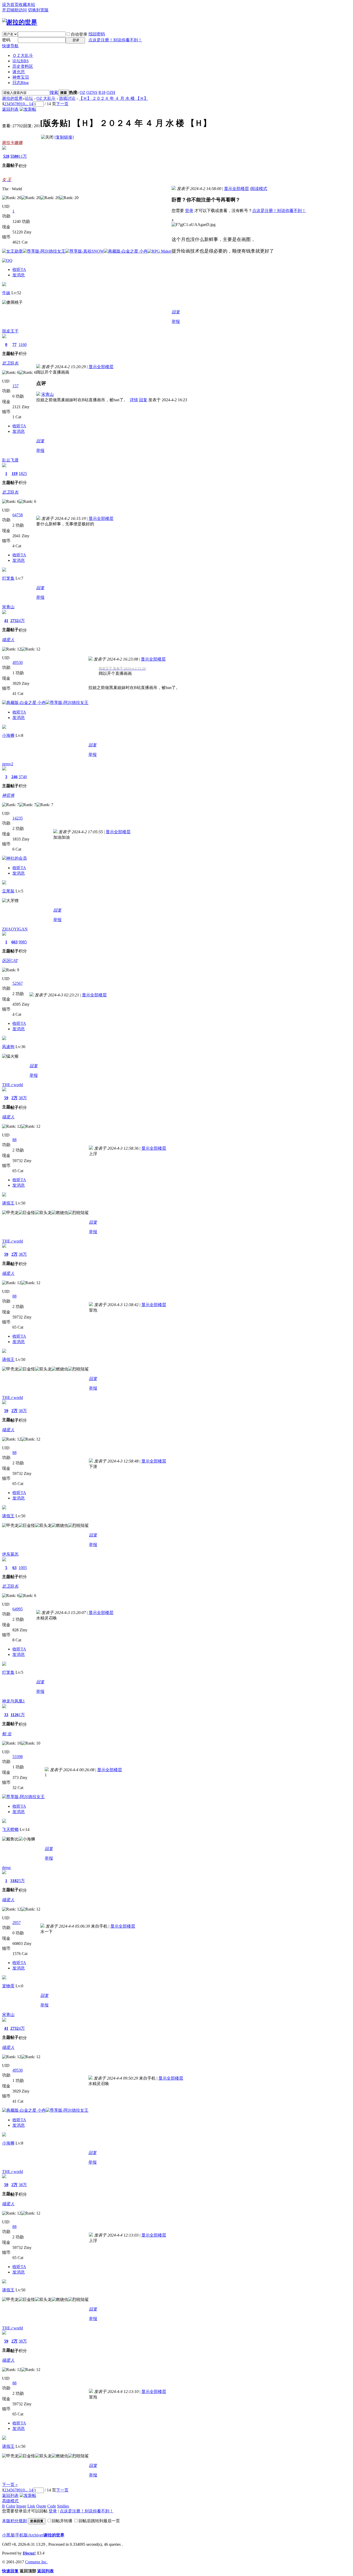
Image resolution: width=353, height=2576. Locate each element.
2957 (17, 1923)
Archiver (36, 2535)
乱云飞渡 (10, 460)
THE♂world (13, 1085)
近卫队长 (10, 363)
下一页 (62, 104)
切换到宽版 (38, 10)
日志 (21, 83)
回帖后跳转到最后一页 (99, 2521)
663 (14, 942)
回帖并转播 (62, 2521)
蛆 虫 (7, 1734)
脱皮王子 (10, 331)
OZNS (92, 92)
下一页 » (10, 2485)
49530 (18, 662)
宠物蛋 (8, 1986)
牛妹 (6, 293)
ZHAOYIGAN (15, 929)
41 (6, 621)
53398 (18, 1757)
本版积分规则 (14, 2521)
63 (14, 1568)
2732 (14, 621)
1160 (23, 344)
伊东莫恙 (10, 1554)
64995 (18, 1609)
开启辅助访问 (14, 10)
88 (14, 1140)
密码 (6, 40)
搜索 (54, 92)
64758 (18, 515)
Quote (41, 2506)
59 (6, 1098)
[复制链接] (64, 137)
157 (16, 386)
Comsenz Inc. (36, 2562)
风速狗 (8, 1047)
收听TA (19, 270)
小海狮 (8, 735)
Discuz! (29, 2553)
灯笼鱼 (8, 578)
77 (14, 344)
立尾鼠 (8, 891)
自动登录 (79, 34)
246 (14, 777)
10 (23, 104)
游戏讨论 (67, 98)
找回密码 (97, 34)
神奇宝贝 (21, 77)
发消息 (19, 275)
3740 (23, 777)
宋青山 (48, 394)
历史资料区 (23, 66)
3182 (14, 1881)
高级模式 (10, 2501)
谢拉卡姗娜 (12, 143)
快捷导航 (10, 46)
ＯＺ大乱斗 (23, 55)
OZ (82, 92)
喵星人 (8, 640)
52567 (18, 983)
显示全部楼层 (236, 189)
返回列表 (10, 109)
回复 (176, 312)
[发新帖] (28, 109)
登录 (189, 211)
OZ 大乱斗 (46, 98)
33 (6, 1715)
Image (21, 2506)
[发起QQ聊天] (7, 260)
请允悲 (19, 72)
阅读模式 (259, 189)
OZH (111, 92)
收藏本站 (27, 5)
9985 (23, 942)
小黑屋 (8, 2535)
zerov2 (8, 764)
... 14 (29, 104)
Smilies (63, 2506)
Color (11, 2506)
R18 (102, 92)
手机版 (21, 2535)
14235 (18, 818)
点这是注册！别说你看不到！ (115, 40)
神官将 (8, 795)
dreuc (7, 1867)
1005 (23, 1568)
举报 (176, 321)
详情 (134, 400)
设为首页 (10, 5)
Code (52, 2506)
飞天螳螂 (10, 1829)
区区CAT (10, 961)
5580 (14, 156)
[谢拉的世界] (20, 22)
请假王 (8, 1203)
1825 (23, 473)
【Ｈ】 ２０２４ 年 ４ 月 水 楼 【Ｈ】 (113, 98)
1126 (15, 1715)
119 (15, 473)
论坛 (21, 61)
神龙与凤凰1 (13, 1701)
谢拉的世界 (12, 98)
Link (31, 2506)
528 (6, 156)
